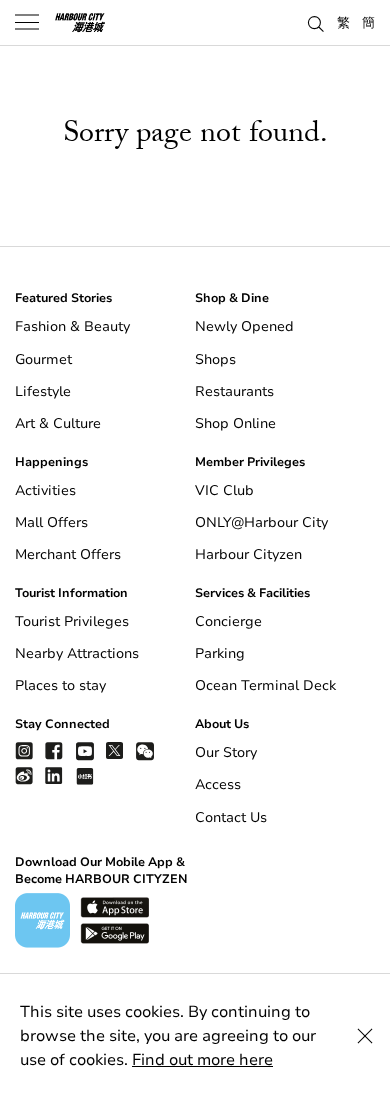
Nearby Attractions (77, 653)
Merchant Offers (68, 554)
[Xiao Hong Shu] (85, 775)
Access (218, 784)
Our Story (226, 752)
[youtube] (85, 750)
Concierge (228, 621)
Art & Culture (58, 423)
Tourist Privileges (72, 621)
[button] (316, 22)
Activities (45, 490)
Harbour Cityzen (248, 554)
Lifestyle (43, 391)
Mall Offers (51, 522)
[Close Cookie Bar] (365, 1036)
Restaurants (234, 391)
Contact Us (231, 817)
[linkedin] (54, 775)
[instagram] (24, 750)
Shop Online (235, 423)
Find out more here (202, 1060)
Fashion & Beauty (72, 326)
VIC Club (224, 490)
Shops (215, 359)
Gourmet (43, 359)
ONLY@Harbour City (261, 522)
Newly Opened (244, 326)
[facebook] (54, 750)
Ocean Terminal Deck (265, 685)
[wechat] (145, 751)
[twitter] (115, 750)
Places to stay (60, 685)
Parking (220, 653)
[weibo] (24, 775)
